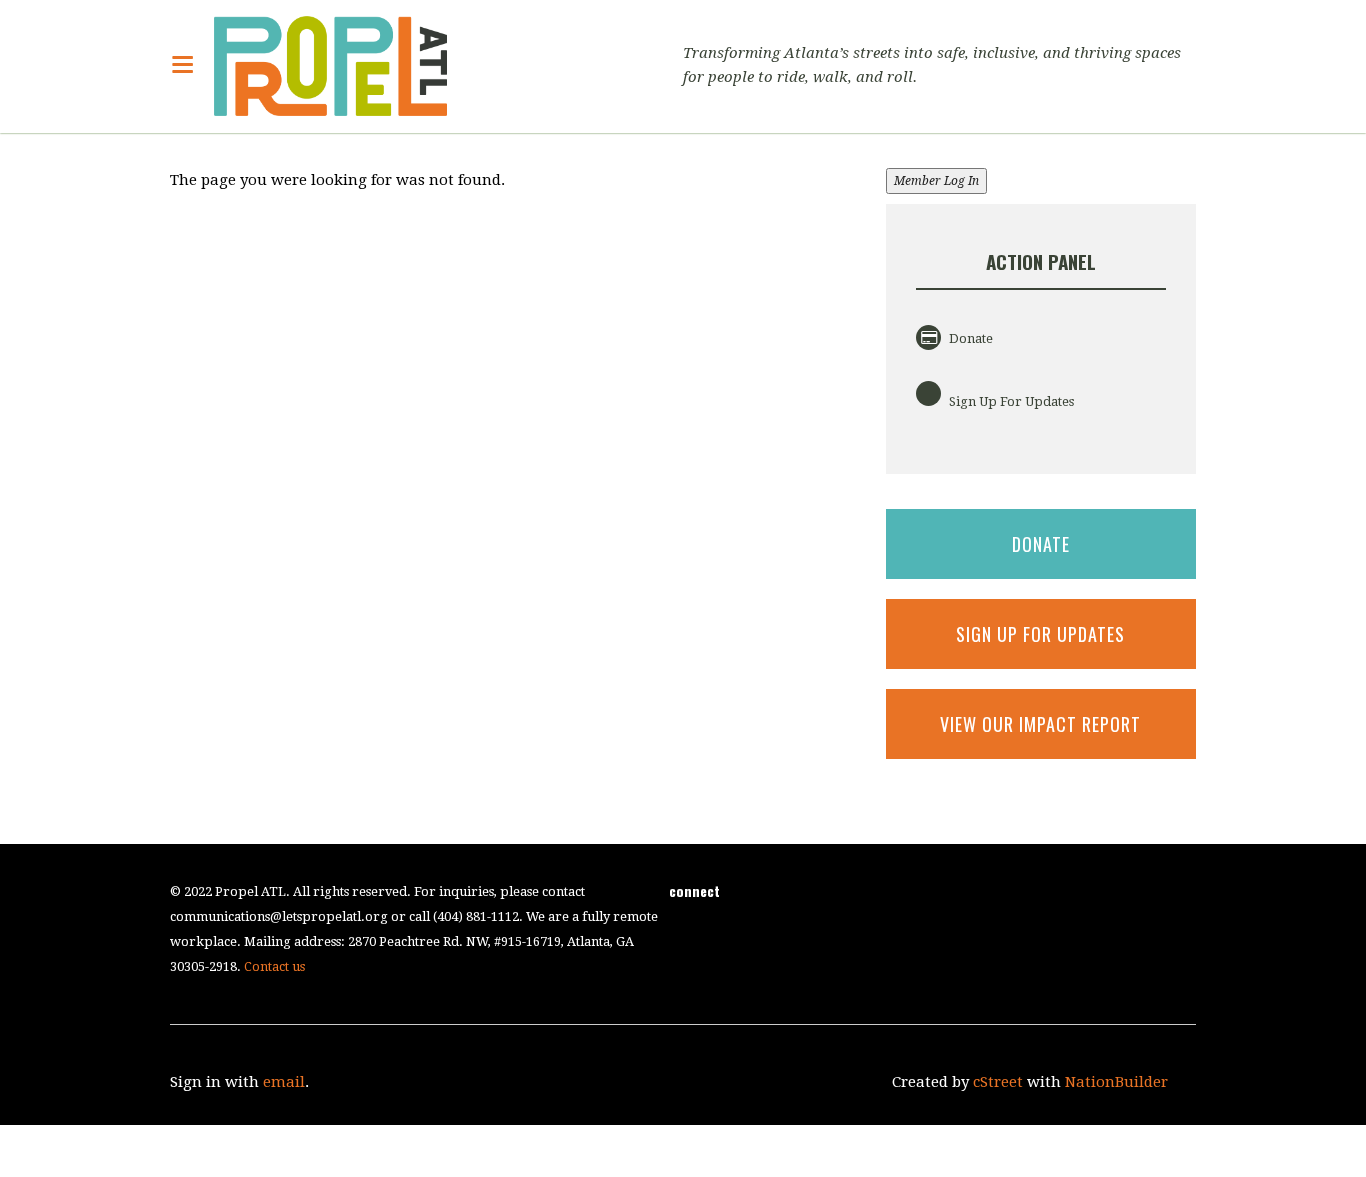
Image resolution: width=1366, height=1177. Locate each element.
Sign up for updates (1040, 634)
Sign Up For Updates (1010, 401)
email (284, 1082)
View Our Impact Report (1040, 724)
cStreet (998, 1082)
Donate (969, 338)
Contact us (274, 966)
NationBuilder (1116, 1082)
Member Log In (936, 181)
